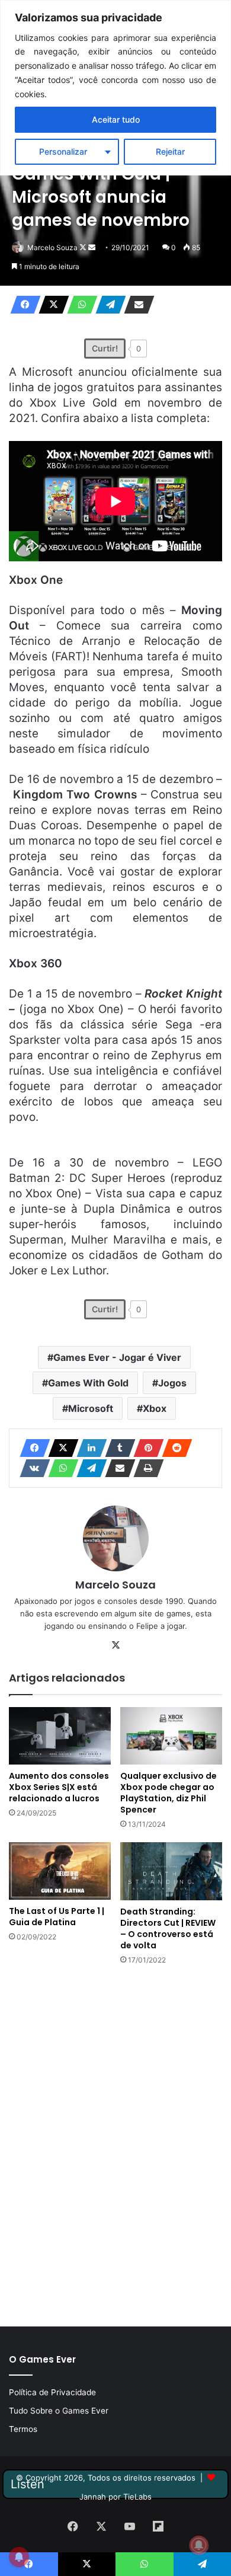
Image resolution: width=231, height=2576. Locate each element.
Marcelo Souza (52, 247)
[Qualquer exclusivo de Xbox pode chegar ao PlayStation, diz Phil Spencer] (171, 1736)
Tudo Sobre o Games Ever (59, 2411)
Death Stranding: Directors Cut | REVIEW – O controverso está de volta (168, 1928)
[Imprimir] (145, 1468)
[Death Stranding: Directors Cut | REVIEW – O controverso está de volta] (171, 1871)
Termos (23, 2429)
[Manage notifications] (199, 2545)
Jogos (172, 1383)
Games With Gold (88, 1383)
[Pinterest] (145, 1448)
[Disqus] (115, 2144)
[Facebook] (22, 305)
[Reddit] (174, 1448)
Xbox (155, 1408)
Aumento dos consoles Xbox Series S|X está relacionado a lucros (59, 1787)
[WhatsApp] (79, 305)
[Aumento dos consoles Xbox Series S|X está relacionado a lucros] (60, 1736)
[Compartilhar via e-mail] (136, 305)
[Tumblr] (117, 1448)
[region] (115, 88)
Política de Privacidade (52, 2392)
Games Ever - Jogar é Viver (117, 1357)
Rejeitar (170, 151)
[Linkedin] (88, 1448)
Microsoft (91, 1408)
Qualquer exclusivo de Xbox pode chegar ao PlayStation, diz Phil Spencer (169, 1793)
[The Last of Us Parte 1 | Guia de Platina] (60, 1871)
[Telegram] (107, 305)
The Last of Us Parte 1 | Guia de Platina (57, 1917)
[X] (50, 305)
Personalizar (63, 151)
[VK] (31, 1468)
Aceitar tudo (116, 119)
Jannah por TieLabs (115, 2497)
